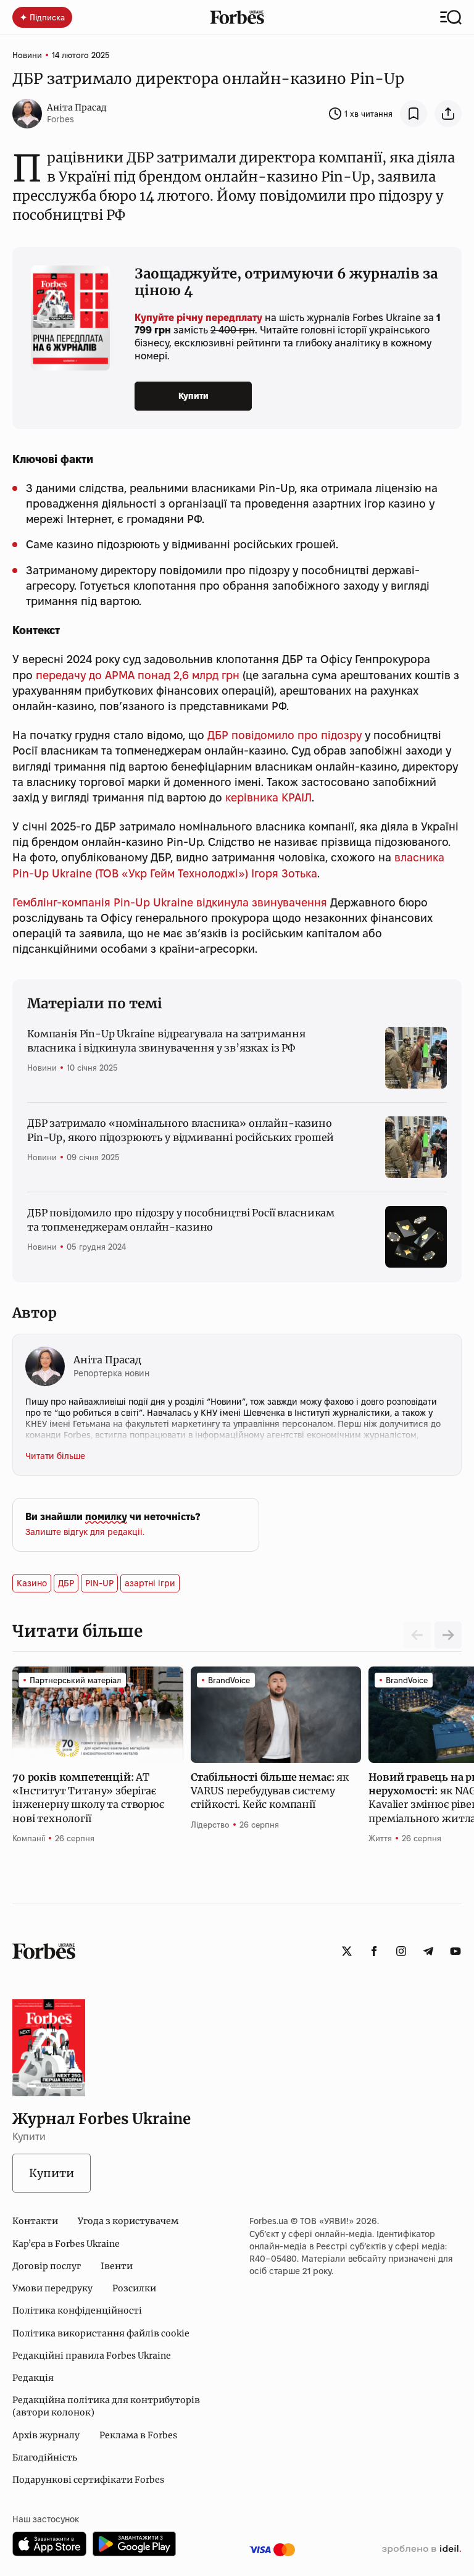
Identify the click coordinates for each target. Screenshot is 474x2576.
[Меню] (451, 17)
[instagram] (401, 1951)
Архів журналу (46, 2435)
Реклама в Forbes (138, 2435)
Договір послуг (47, 2266)
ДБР (66, 1583)
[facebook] (374, 1951)
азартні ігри (150, 1583)
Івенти (117, 2266)
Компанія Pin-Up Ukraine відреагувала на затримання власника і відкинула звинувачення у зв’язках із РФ (166, 1040)
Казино (32, 1583)
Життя (380, 1838)
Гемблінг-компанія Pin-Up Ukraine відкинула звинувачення (170, 902)
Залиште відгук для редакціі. (85, 1532)
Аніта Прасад (77, 107)
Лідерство (210, 1825)
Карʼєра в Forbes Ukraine (66, 2244)
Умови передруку (52, 2288)
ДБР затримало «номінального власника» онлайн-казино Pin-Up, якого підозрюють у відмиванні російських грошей (181, 1130)
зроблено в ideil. (422, 2549)
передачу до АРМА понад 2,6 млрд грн (138, 675)
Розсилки (134, 2288)
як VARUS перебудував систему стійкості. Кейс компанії (270, 1791)
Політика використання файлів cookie (101, 2333)
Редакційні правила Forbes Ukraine (92, 2356)
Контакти (35, 2221)
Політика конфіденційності (77, 2310)
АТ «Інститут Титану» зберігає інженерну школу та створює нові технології (88, 1798)
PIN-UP (99, 1583)
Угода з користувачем (128, 2221)
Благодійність (45, 2457)
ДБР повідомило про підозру (285, 735)
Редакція (33, 2378)
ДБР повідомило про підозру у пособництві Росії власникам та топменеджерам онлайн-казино (181, 1219)
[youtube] (455, 1951)
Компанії (29, 1838)
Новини (27, 55)
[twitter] (347, 1951)
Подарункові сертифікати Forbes (88, 2480)
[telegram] (428, 1951)
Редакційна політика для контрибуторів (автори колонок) (106, 2406)
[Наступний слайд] (448, 1635)
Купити (193, 396)
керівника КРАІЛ (268, 797)
